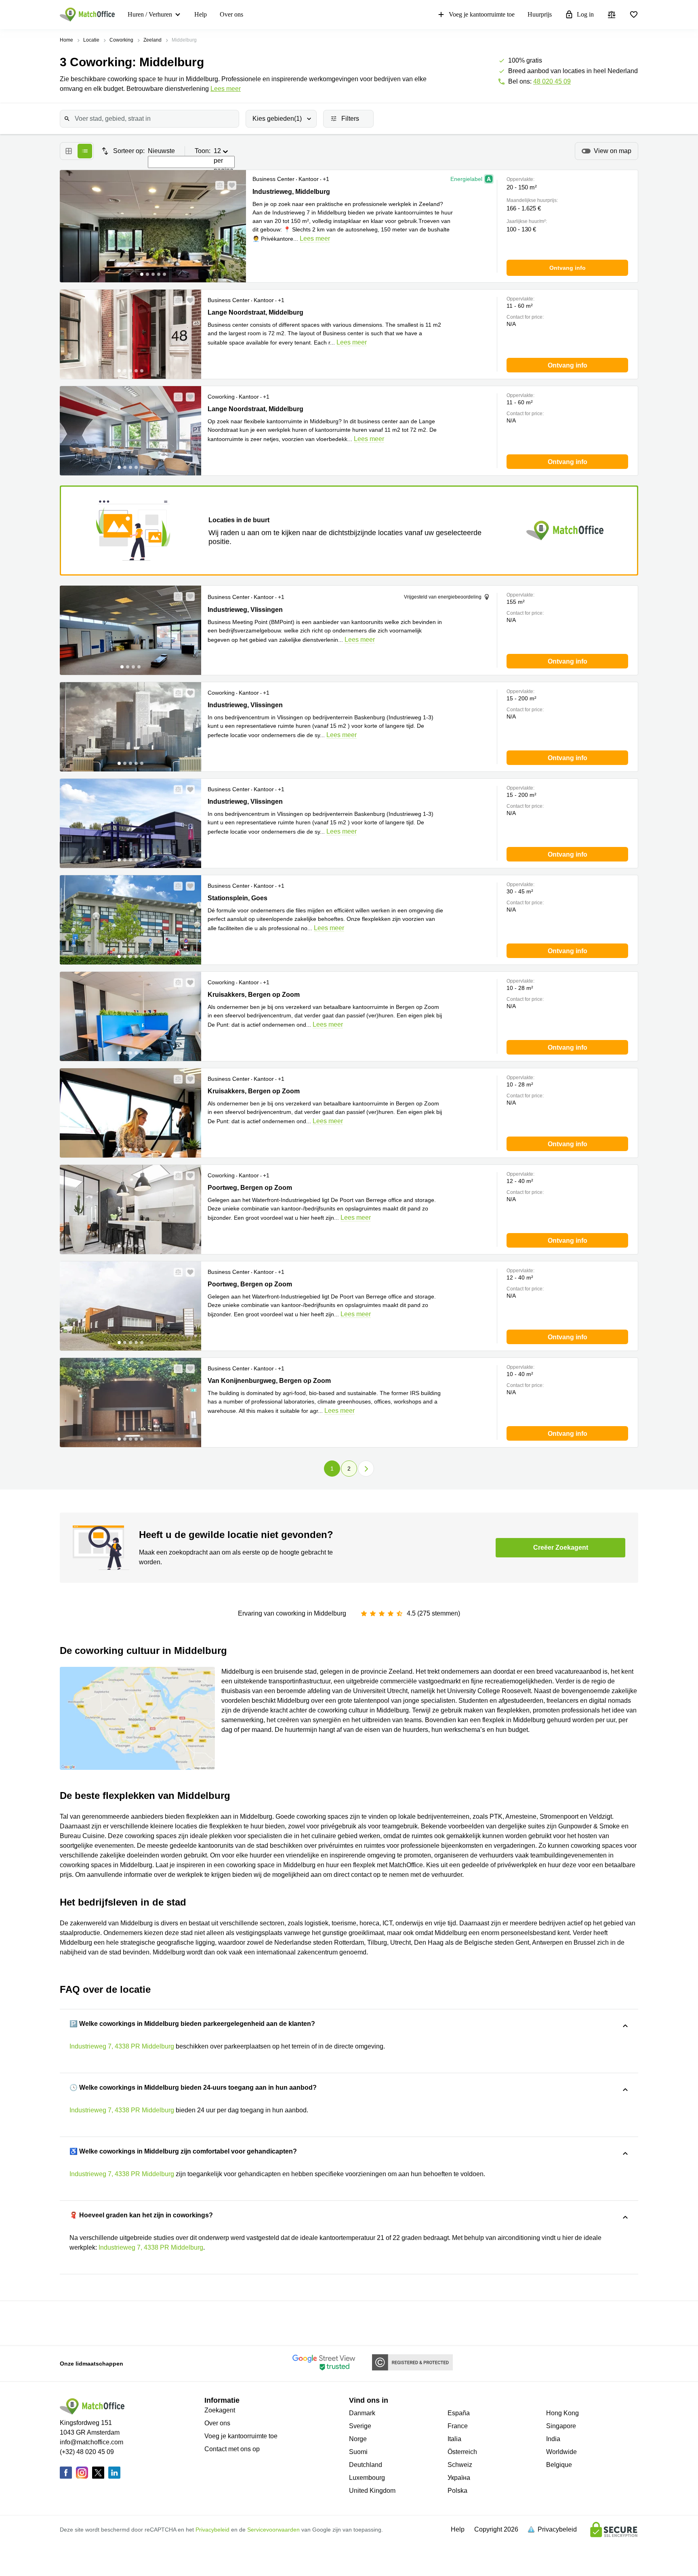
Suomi (358, 2452)
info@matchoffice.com (91, 2442)
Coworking (121, 40)
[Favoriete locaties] (634, 15)
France (458, 2426)
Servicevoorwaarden (273, 2530)
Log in (585, 14)
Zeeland (152, 40)
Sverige (360, 2426)
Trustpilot (122, 2322)
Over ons (231, 14)
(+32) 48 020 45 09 (87, 2452)
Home (66, 40)
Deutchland (366, 2465)
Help (201, 14)
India (553, 2439)
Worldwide (561, 2452)
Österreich (462, 2452)
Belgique (559, 2465)
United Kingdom (372, 2491)
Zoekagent (220, 2410)
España (459, 2413)
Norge (358, 2439)
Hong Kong (562, 2413)
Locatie (91, 40)
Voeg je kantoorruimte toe (482, 14)
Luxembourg (367, 2478)
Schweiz (460, 2465)
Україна (459, 2478)
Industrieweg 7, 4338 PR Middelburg (122, 2046)
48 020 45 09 (552, 81)
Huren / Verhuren (150, 14)
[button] (217, 185)
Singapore (561, 2426)
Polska (457, 2491)
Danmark (362, 2413)
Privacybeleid (212, 2530)
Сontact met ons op (232, 2449)
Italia (454, 2439)
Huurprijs (540, 14)
